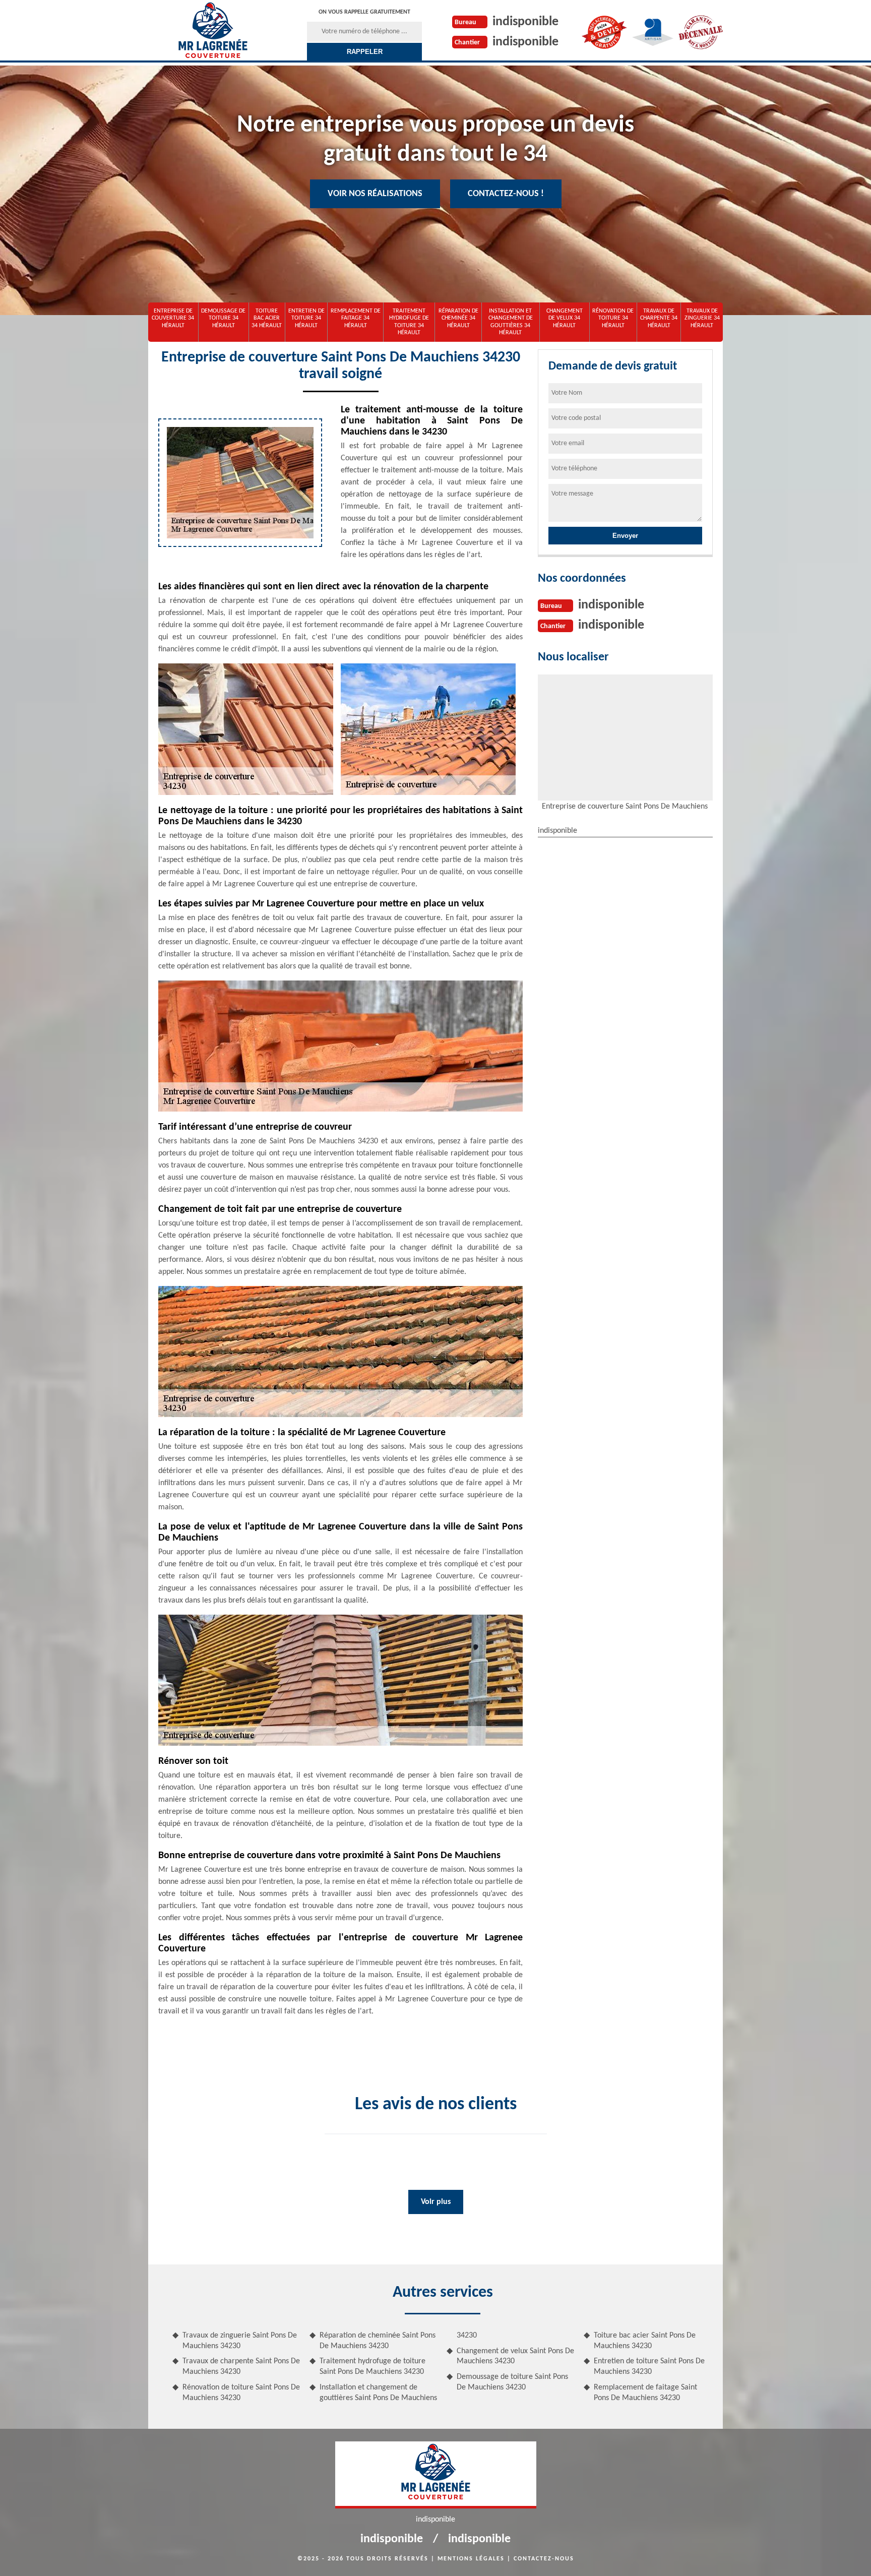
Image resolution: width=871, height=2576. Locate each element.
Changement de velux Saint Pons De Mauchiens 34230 (515, 2356)
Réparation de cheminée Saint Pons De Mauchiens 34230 (378, 2341)
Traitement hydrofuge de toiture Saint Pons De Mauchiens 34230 (372, 2367)
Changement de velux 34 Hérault (565, 318)
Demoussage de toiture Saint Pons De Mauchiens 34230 (512, 2382)
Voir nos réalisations (375, 194)
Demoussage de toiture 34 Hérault (223, 318)
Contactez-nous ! (506, 194)
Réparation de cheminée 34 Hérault (458, 318)
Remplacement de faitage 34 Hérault (356, 318)
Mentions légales (471, 2559)
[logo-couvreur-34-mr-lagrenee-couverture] (212, 30)
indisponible (525, 22)
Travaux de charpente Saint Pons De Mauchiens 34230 (241, 2367)
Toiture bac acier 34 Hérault (267, 318)
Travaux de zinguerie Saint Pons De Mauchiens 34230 (240, 2341)
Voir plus (436, 2202)
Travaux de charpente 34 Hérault (659, 318)
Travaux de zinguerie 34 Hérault (702, 318)
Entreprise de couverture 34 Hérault (173, 318)
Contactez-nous (544, 2559)
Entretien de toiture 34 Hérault (306, 318)
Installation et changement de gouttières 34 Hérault (511, 322)
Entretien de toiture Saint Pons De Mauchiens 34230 (649, 2367)
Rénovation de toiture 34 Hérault (613, 318)
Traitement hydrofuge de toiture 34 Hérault (409, 322)
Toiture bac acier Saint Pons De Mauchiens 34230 (645, 2341)
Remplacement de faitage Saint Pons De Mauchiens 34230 (645, 2393)
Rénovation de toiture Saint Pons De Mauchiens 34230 (241, 2393)
